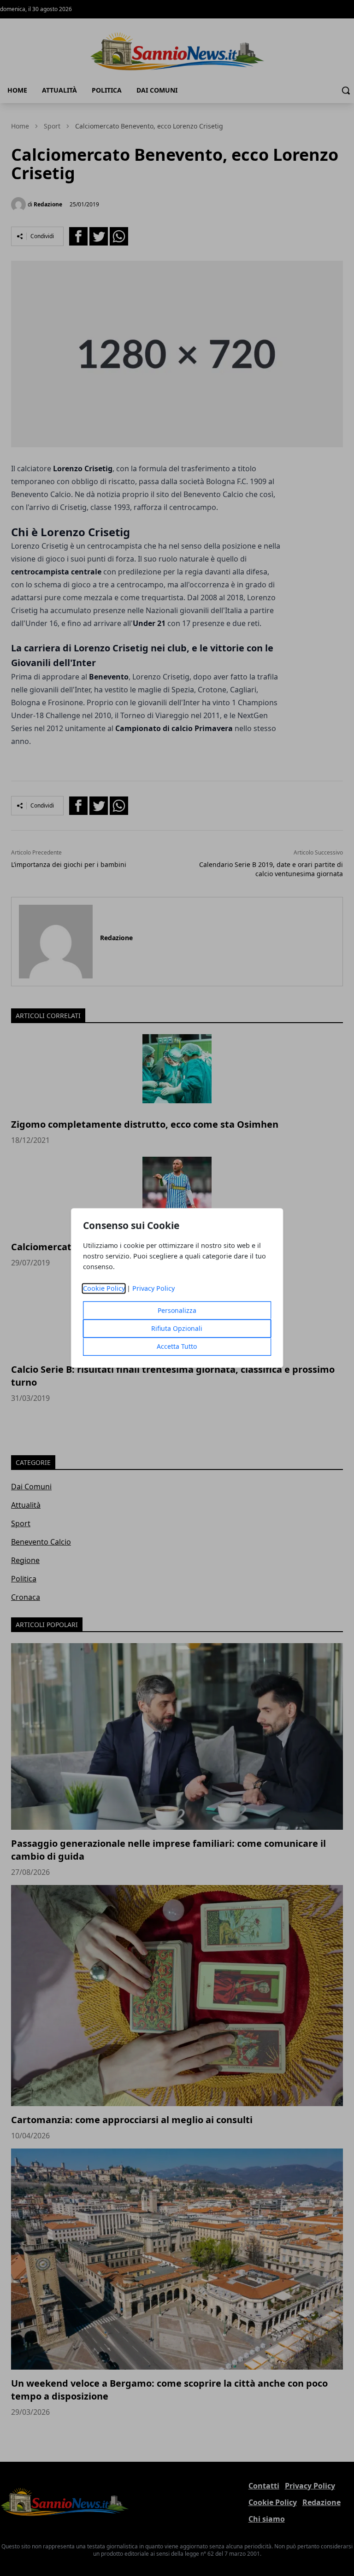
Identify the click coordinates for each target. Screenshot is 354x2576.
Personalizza (177, 1311)
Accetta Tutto (177, 1347)
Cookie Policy (104, 1289)
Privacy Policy (153, 1289)
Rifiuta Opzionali (177, 1329)
